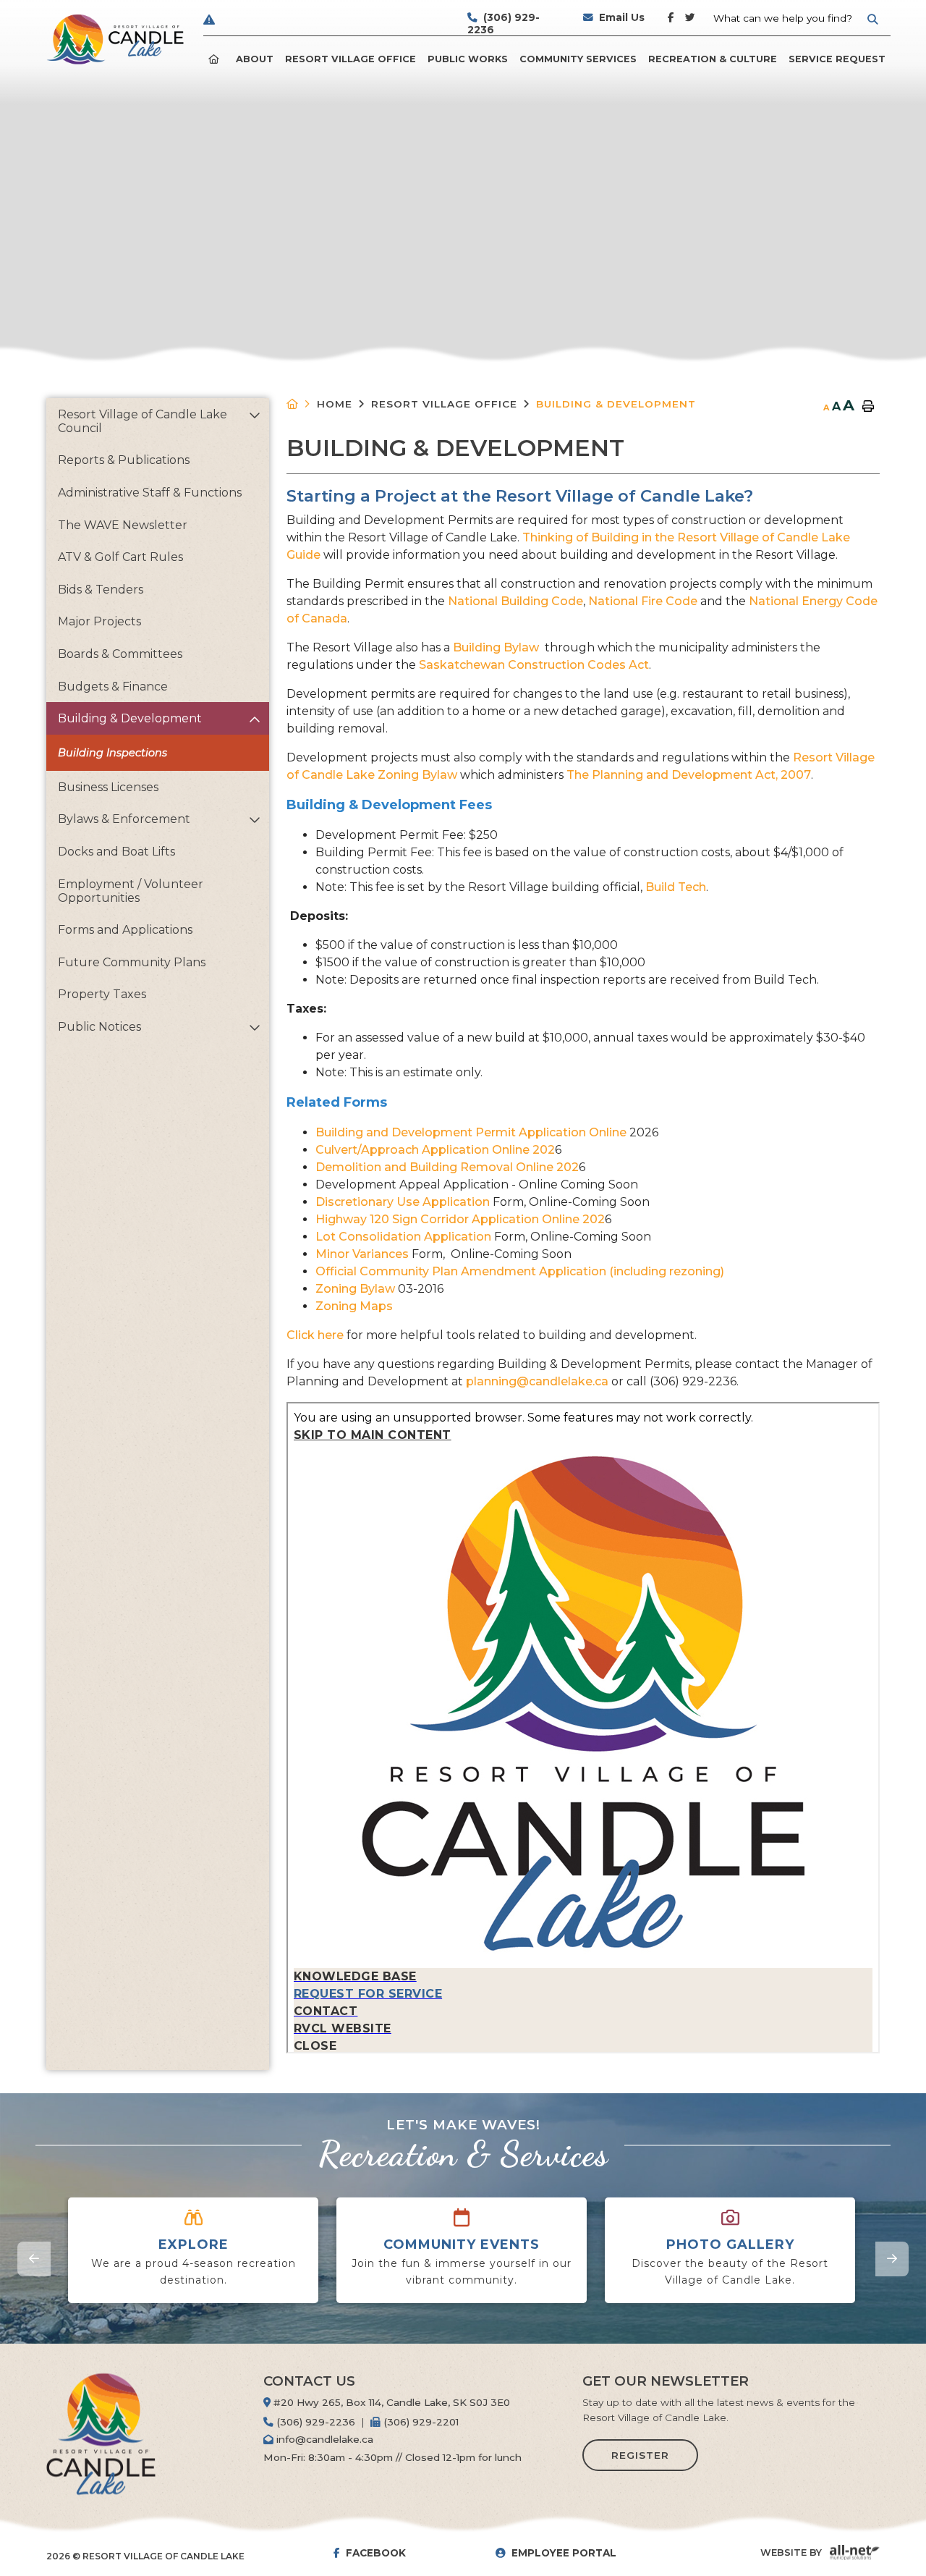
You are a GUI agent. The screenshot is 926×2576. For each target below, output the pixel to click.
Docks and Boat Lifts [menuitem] (116, 852)
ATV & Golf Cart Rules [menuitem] (120, 557)
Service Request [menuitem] (837, 59)
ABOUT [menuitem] (255, 59)
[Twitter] (691, 24)
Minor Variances (362, 1254)
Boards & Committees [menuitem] (120, 654)
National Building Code (515, 601)
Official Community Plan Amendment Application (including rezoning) (520, 1271)
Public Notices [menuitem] (99, 1027)
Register (640, 2455)
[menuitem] (216, 59)
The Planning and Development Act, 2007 (689, 775)
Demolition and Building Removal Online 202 (447, 1167)
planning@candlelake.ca (537, 1381)
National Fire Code (643, 601)
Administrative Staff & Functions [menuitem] (150, 493)
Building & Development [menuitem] (130, 718)
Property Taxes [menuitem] (102, 994)
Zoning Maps (354, 1306)
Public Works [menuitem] (468, 59)
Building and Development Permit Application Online (471, 1132)
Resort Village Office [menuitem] (351, 59)
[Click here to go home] (302, 404)
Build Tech (676, 887)
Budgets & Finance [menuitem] (113, 687)
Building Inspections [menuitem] (112, 753)
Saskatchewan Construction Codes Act (534, 665)
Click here (317, 1335)
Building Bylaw (497, 647)
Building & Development (616, 404)
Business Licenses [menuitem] (108, 787)
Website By (791, 2552)
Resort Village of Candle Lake (115, 39)
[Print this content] (868, 407)
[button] (254, 415)
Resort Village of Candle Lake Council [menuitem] (143, 421)
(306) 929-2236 (314, 2422)
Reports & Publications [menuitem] (124, 460)
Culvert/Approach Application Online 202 (435, 1150)
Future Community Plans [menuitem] (132, 962)
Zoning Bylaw (355, 1289)
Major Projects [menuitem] (99, 621)
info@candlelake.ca (323, 2439)
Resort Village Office (444, 404)
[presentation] (34, 2259)
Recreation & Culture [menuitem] (713, 59)
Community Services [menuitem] (578, 59)
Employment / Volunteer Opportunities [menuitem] (131, 891)
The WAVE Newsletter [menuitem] (123, 525)
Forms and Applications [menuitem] (125, 930)
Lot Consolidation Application (403, 1237)
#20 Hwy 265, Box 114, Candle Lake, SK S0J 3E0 (390, 2402)
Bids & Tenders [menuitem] (101, 590)
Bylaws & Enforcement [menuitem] (124, 819)
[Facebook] (674, 24)
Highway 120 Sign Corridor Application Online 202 (460, 1219)
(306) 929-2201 (420, 2422)
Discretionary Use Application (403, 1202)
